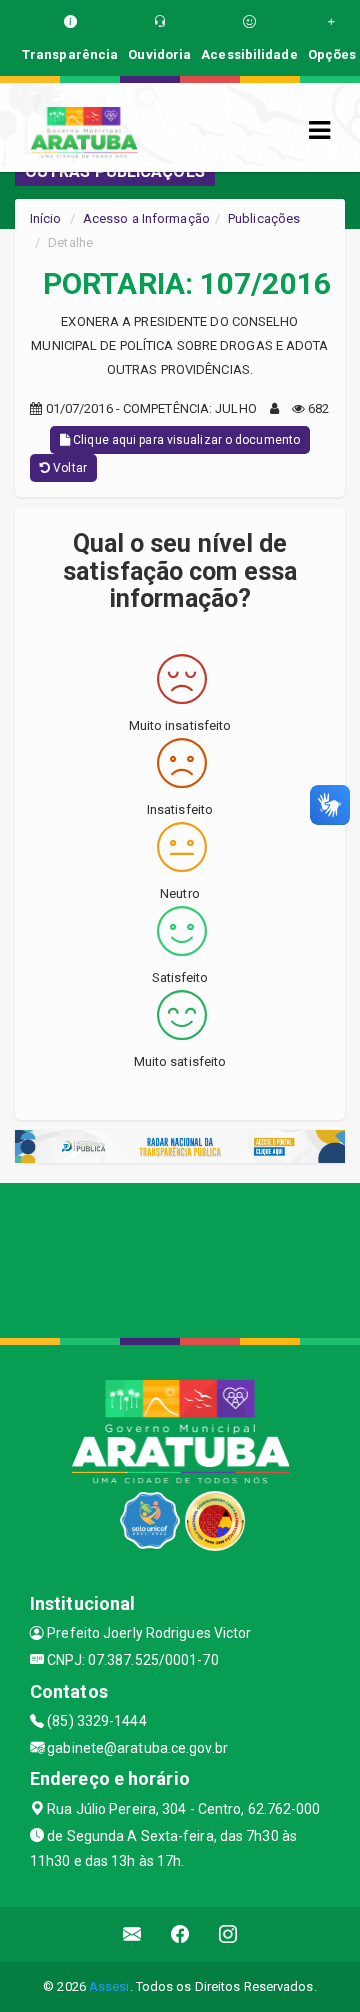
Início (46, 218)
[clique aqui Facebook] (180, 1934)
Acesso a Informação (146, 218)
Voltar (68, 468)
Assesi (109, 1986)
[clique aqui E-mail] (132, 1934)
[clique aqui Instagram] (228, 1934)
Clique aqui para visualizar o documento (185, 440)
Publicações (264, 218)
